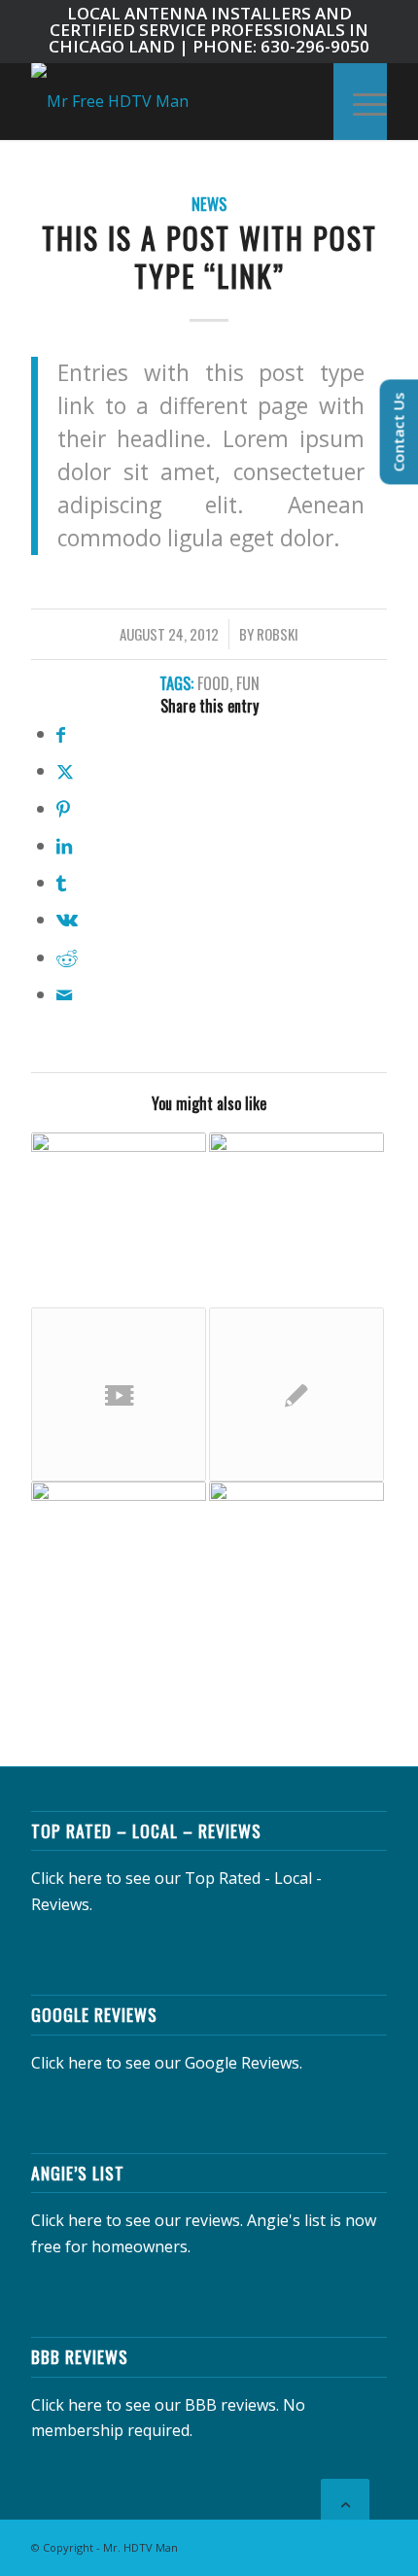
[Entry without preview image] (296, 1395)
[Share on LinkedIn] (64, 845)
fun (248, 683)
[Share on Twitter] (65, 770)
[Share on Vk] (67, 919)
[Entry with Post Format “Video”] (119, 1395)
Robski (278, 634)
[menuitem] (360, 101)
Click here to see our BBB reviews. (155, 2405)
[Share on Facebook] (61, 733)
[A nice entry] (119, 1220)
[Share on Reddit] (67, 957)
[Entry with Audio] (296, 1220)
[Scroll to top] (345, 2503)
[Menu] (360, 101)
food (213, 683)
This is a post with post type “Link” (209, 257)
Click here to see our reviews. (137, 2220)
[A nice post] (296, 1569)
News (209, 204)
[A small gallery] (119, 1569)
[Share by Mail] (64, 994)
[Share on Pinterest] (63, 808)
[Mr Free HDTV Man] (173, 101)
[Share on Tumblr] (61, 882)
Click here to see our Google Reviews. (167, 2063)
